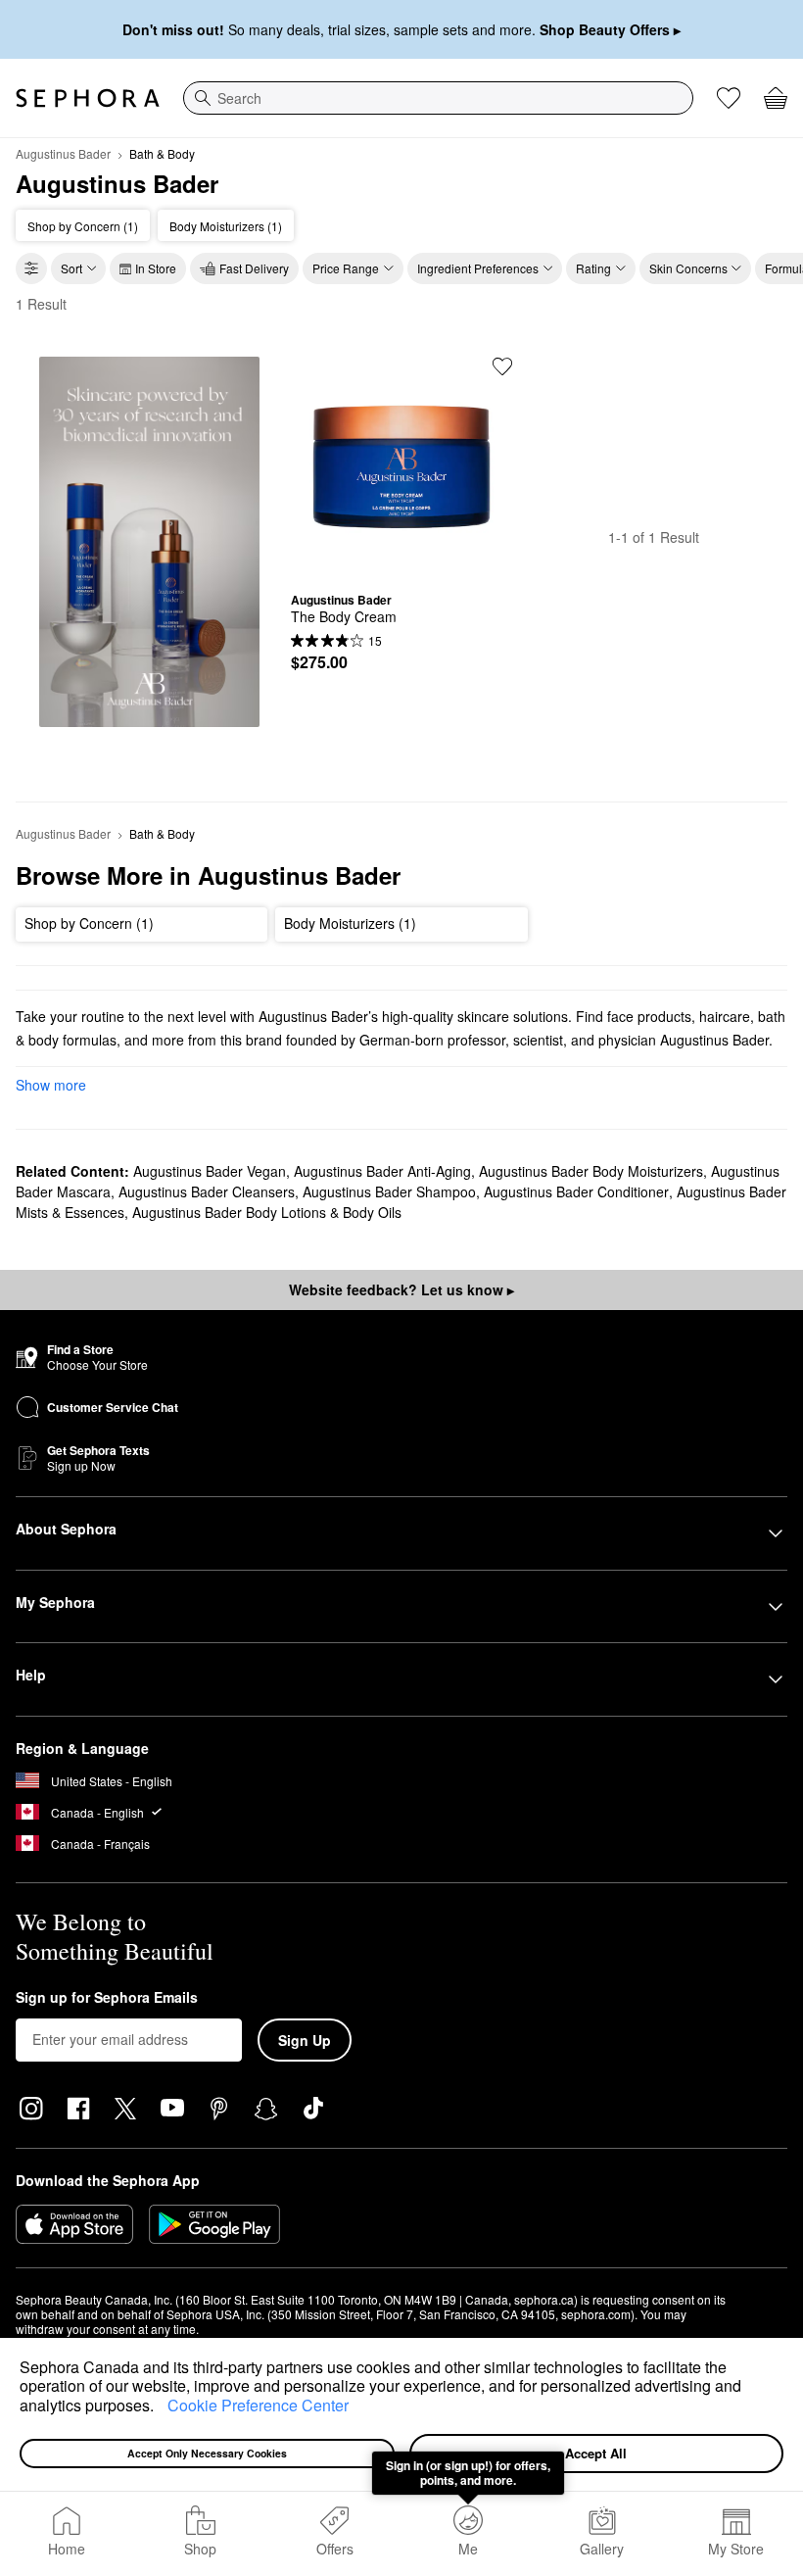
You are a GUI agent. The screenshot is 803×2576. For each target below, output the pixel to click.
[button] (161, 2407)
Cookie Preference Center (258, 2405)
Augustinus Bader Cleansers (207, 1191)
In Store (156, 268)
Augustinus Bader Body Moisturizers (591, 1171)
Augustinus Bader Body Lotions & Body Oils (267, 1212)
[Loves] (729, 98)
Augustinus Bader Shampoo (389, 1191)
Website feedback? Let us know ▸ (401, 1289)
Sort (71, 268)
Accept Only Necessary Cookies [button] (207, 2453)
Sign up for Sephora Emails (107, 1998)
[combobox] (438, 98)
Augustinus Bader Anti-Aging (382, 1171)
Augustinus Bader (63, 153)
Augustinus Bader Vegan (210, 1171)
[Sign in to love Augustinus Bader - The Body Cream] (502, 366)
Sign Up (305, 2040)
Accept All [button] (596, 2453)
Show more (51, 1085)
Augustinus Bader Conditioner (576, 1191)
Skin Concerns (688, 268)
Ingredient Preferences (478, 268)
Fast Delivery (254, 268)
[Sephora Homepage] (88, 98)
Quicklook (401, 562)
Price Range (346, 268)
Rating (593, 268)
